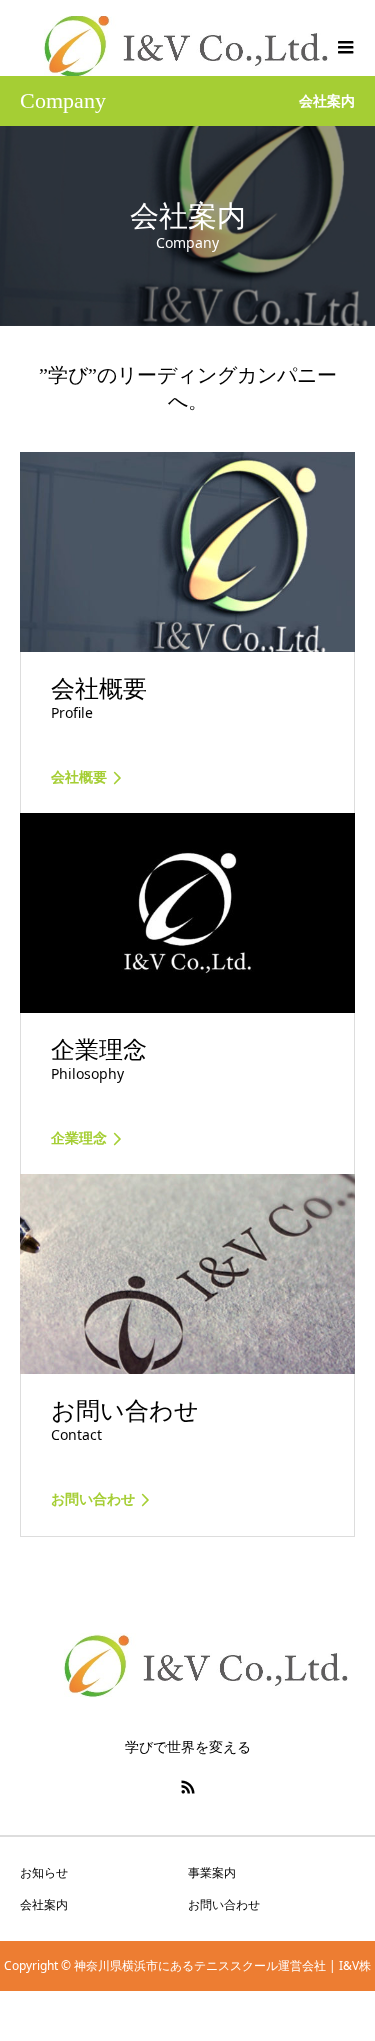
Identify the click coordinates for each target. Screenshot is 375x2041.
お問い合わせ (224, 1904)
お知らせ (44, 1872)
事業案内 (212, 1872)
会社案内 (44, 1904)
